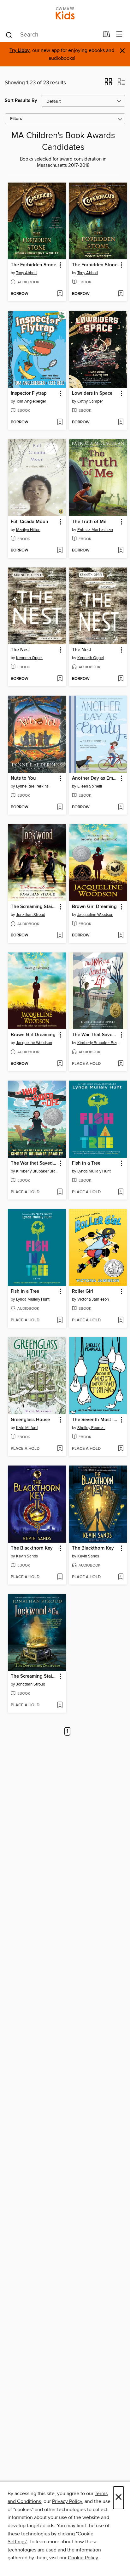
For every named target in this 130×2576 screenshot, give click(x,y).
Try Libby (20, 51)
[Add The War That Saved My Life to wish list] (121, 1064)
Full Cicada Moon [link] (30, 522)
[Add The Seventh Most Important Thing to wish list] (121, 1449)
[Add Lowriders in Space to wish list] (121, 422)
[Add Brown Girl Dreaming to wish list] (121, 935)
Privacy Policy (67, 2501)
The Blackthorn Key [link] (32, 1548)
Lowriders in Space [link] (92, 393)
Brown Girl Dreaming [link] (94, 907)
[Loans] (106, 36)
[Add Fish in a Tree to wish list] (121, 1192)
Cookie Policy (83, 2558)
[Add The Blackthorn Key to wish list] (60, 1577)
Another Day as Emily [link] (95, 778)
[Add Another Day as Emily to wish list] (121, 807)
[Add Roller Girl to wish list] (121, 1320)
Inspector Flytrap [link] (29, 393)
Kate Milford (27, 1428)
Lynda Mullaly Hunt (94, 1171)
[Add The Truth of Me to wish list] (121, 551)
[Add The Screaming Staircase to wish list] (60, 935)
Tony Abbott (27, 273)
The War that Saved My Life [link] (34, 1163)
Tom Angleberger (31, 401)
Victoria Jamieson (93, 1299)
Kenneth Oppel (29, 658)
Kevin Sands (27, 1556)
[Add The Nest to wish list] (60, 679)
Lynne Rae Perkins (32, 786)
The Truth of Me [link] (89, 522)
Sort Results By (21, 101)
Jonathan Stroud (31, 915)
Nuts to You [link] (23, 778)
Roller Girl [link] (83, 1291)
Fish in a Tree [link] (86, 1163)
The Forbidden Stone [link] (33, 265)
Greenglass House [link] (30, 1420)
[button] (108, 84)
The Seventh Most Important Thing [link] (95, 1420)
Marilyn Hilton (28, 530)
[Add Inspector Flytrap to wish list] (60, 422)
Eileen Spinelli (90, 786)
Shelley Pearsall (91, 1428)
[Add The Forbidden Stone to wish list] (60, 294)
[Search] (9, 35)
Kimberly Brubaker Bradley (99, 1043)
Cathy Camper (90, 401)
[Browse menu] (119, 34)
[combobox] (52, 35)
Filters (16, 119)
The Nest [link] (20, 650)
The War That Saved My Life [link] (95, 1035)
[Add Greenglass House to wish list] (60, 1449)
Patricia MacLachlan (95, 530)
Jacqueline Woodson (95, 915)
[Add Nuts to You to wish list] (60, 807)
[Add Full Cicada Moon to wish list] (60, 551)
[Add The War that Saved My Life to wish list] (60, 1192)
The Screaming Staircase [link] (34, 907)
